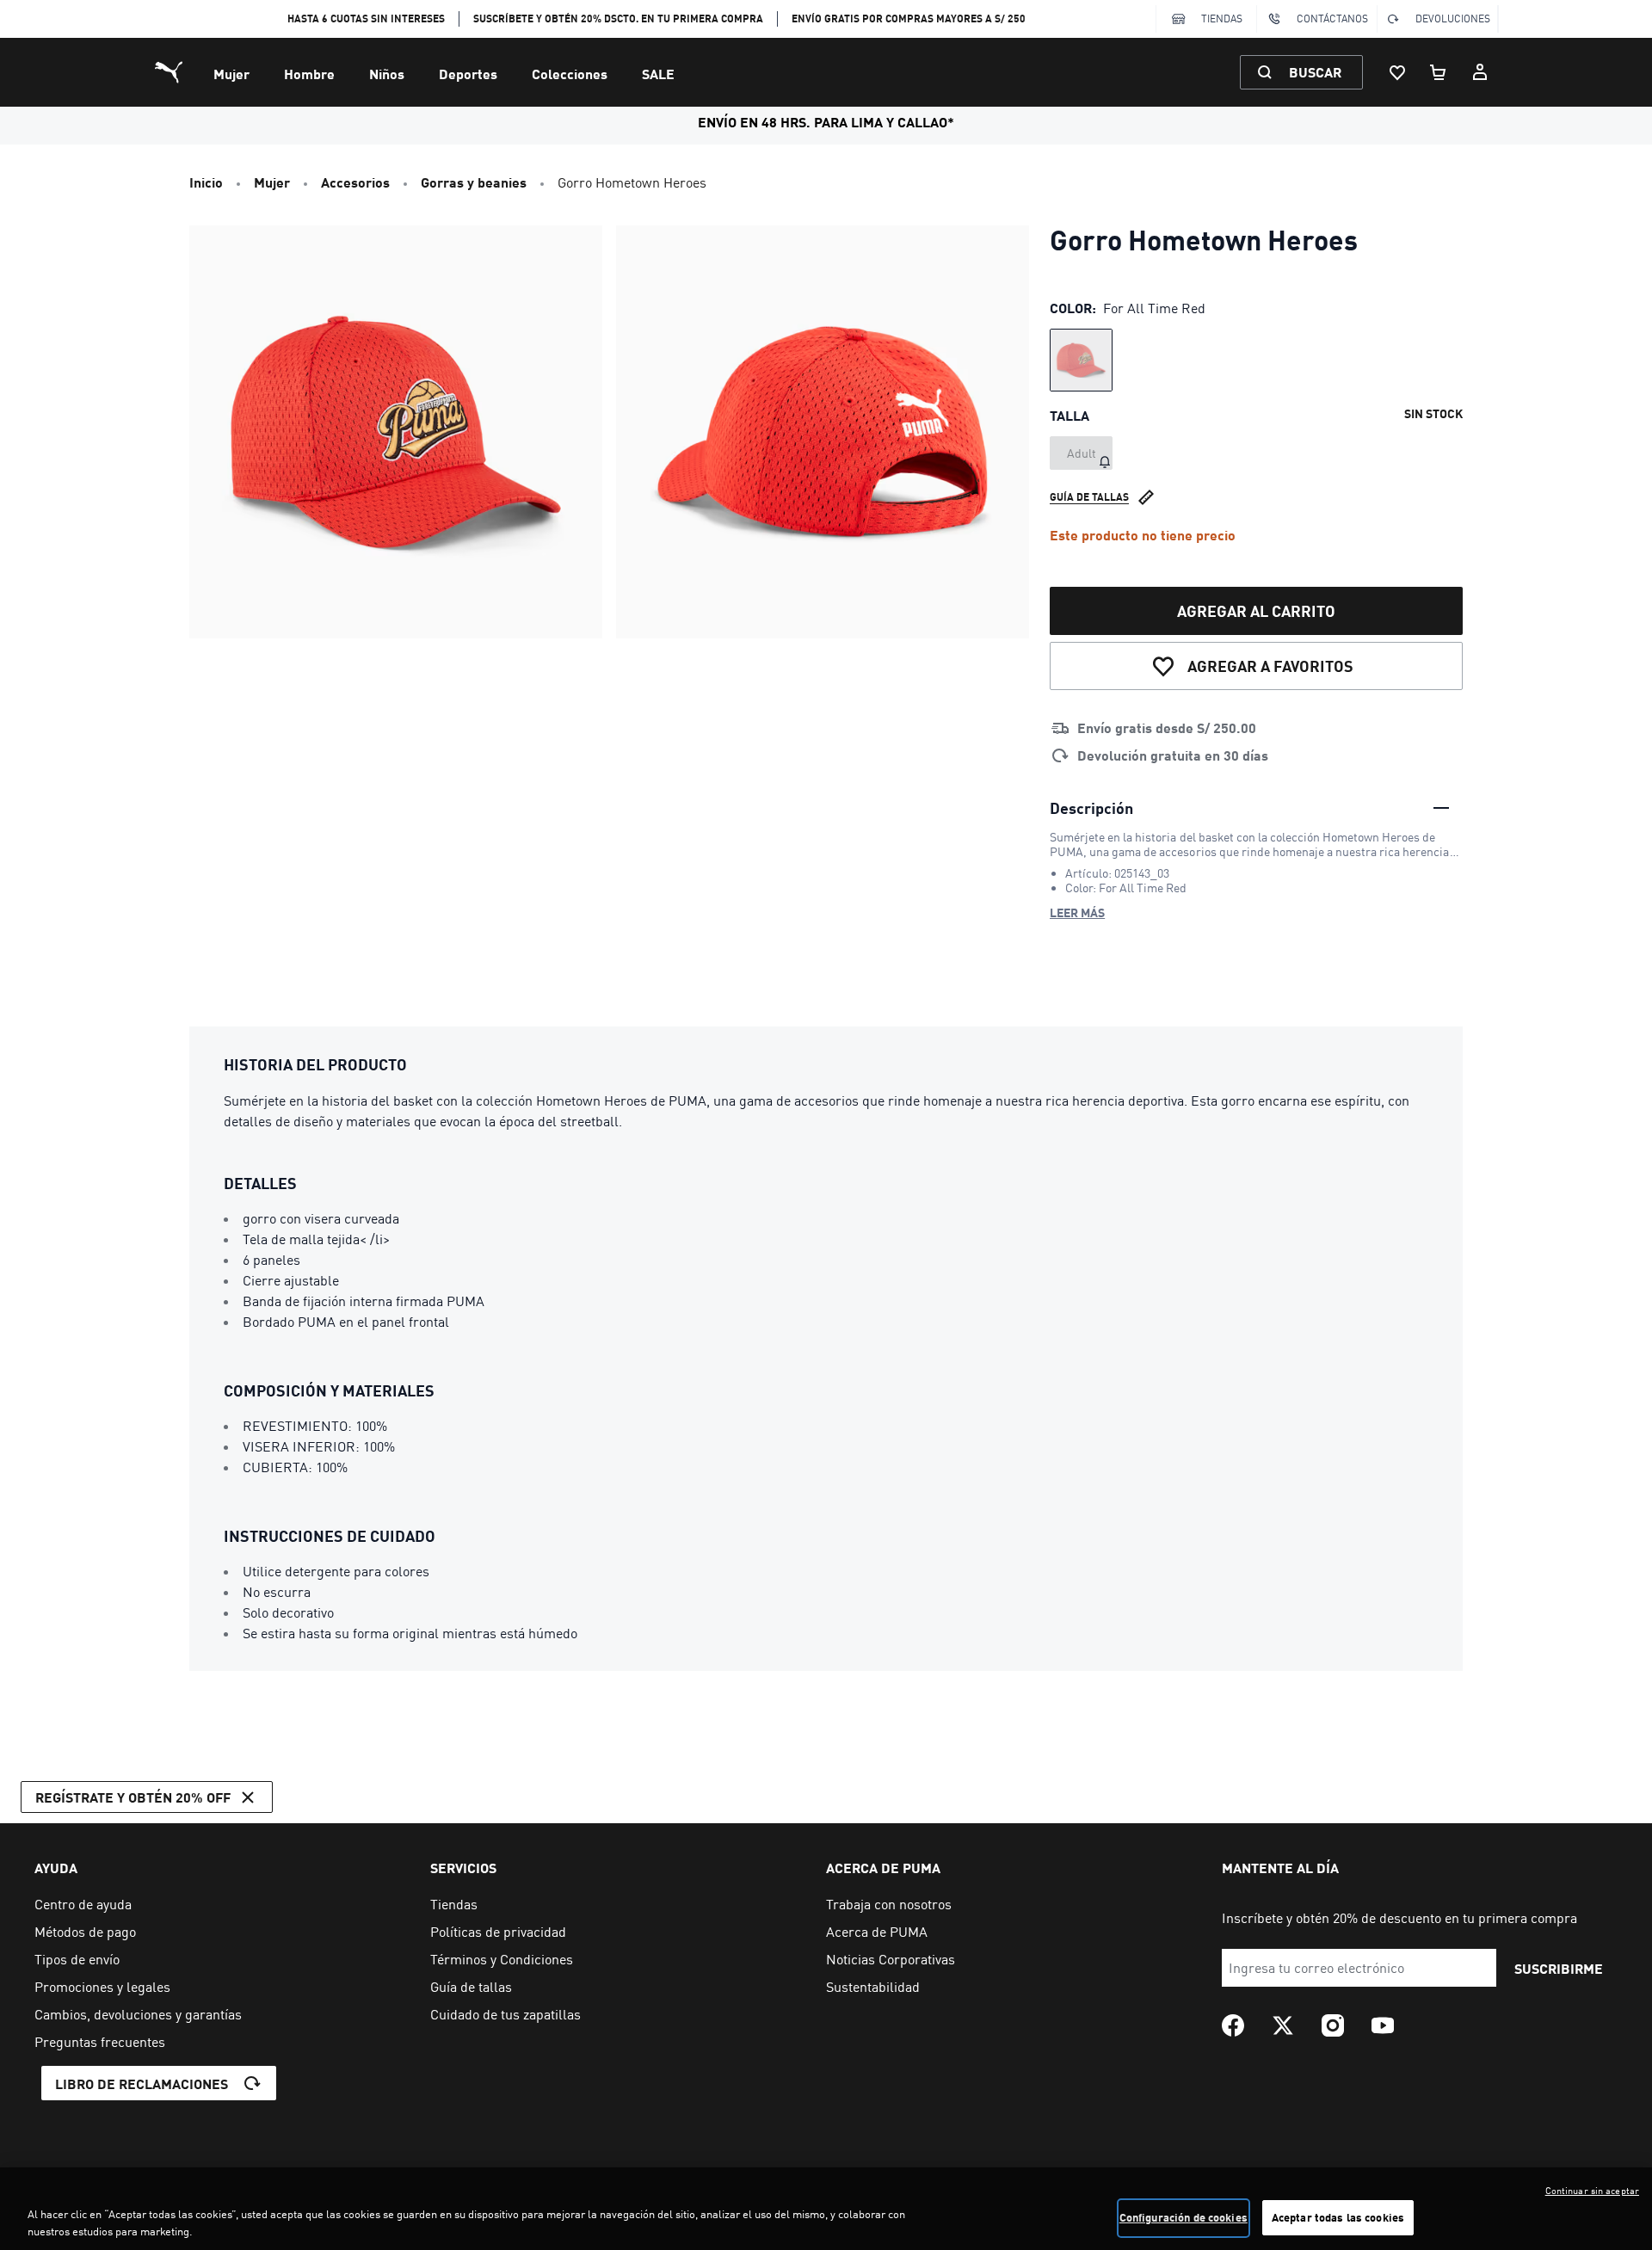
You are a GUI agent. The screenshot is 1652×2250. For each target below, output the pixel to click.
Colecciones (570, 74)
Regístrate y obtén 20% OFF (133, 1797)
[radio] (1081, 360)
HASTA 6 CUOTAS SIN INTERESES (366, 18)
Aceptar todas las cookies (1338, 2217)
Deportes (468, 74)
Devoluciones (1453, 18)
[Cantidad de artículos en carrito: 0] (1439, 72)
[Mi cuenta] (1480, 72)
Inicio (206, 182)
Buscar (1315, 72)
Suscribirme (1559, 1968)
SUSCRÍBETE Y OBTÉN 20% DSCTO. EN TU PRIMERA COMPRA (618, 18)
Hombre (309, 74)
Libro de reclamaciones (142, 2084)
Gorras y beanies (474, 182)
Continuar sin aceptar (1592, 2191)
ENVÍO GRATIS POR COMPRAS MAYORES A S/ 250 (909, 18)
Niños (387, 74)
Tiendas (1222, 18)
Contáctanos (1332, 18)
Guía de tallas (1089, 497)
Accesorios (355, 182)
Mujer (231, 74)
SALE (658, 74)
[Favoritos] (1397, 72)
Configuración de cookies (1184, 2217)
